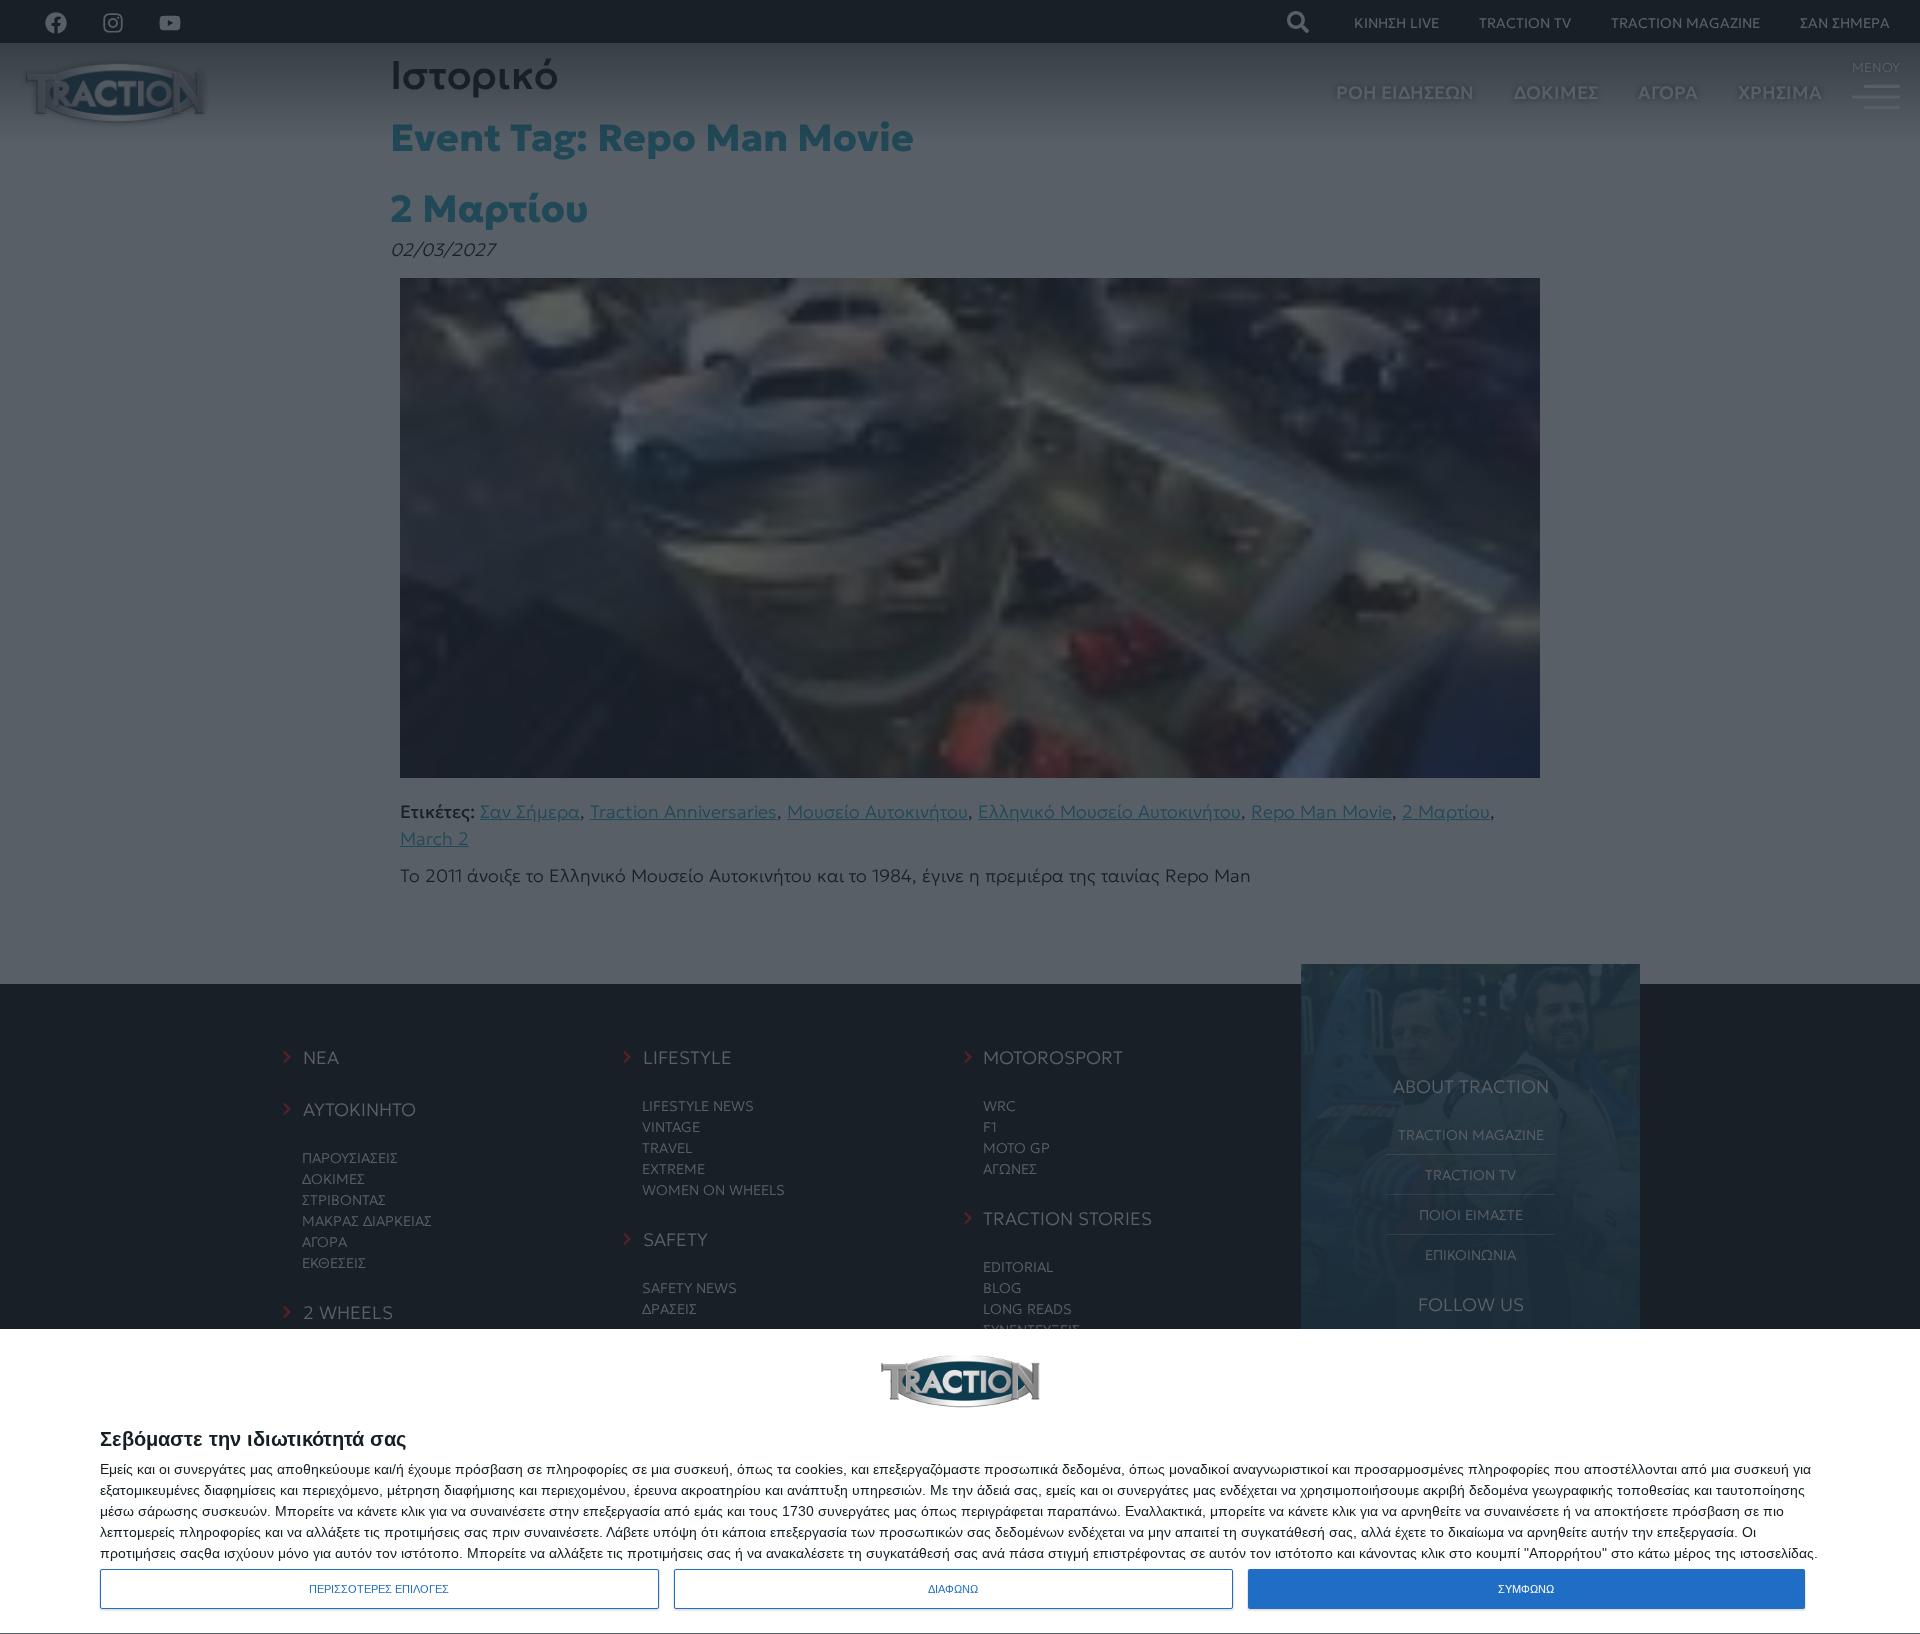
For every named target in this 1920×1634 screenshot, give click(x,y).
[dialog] (960, 1482)
